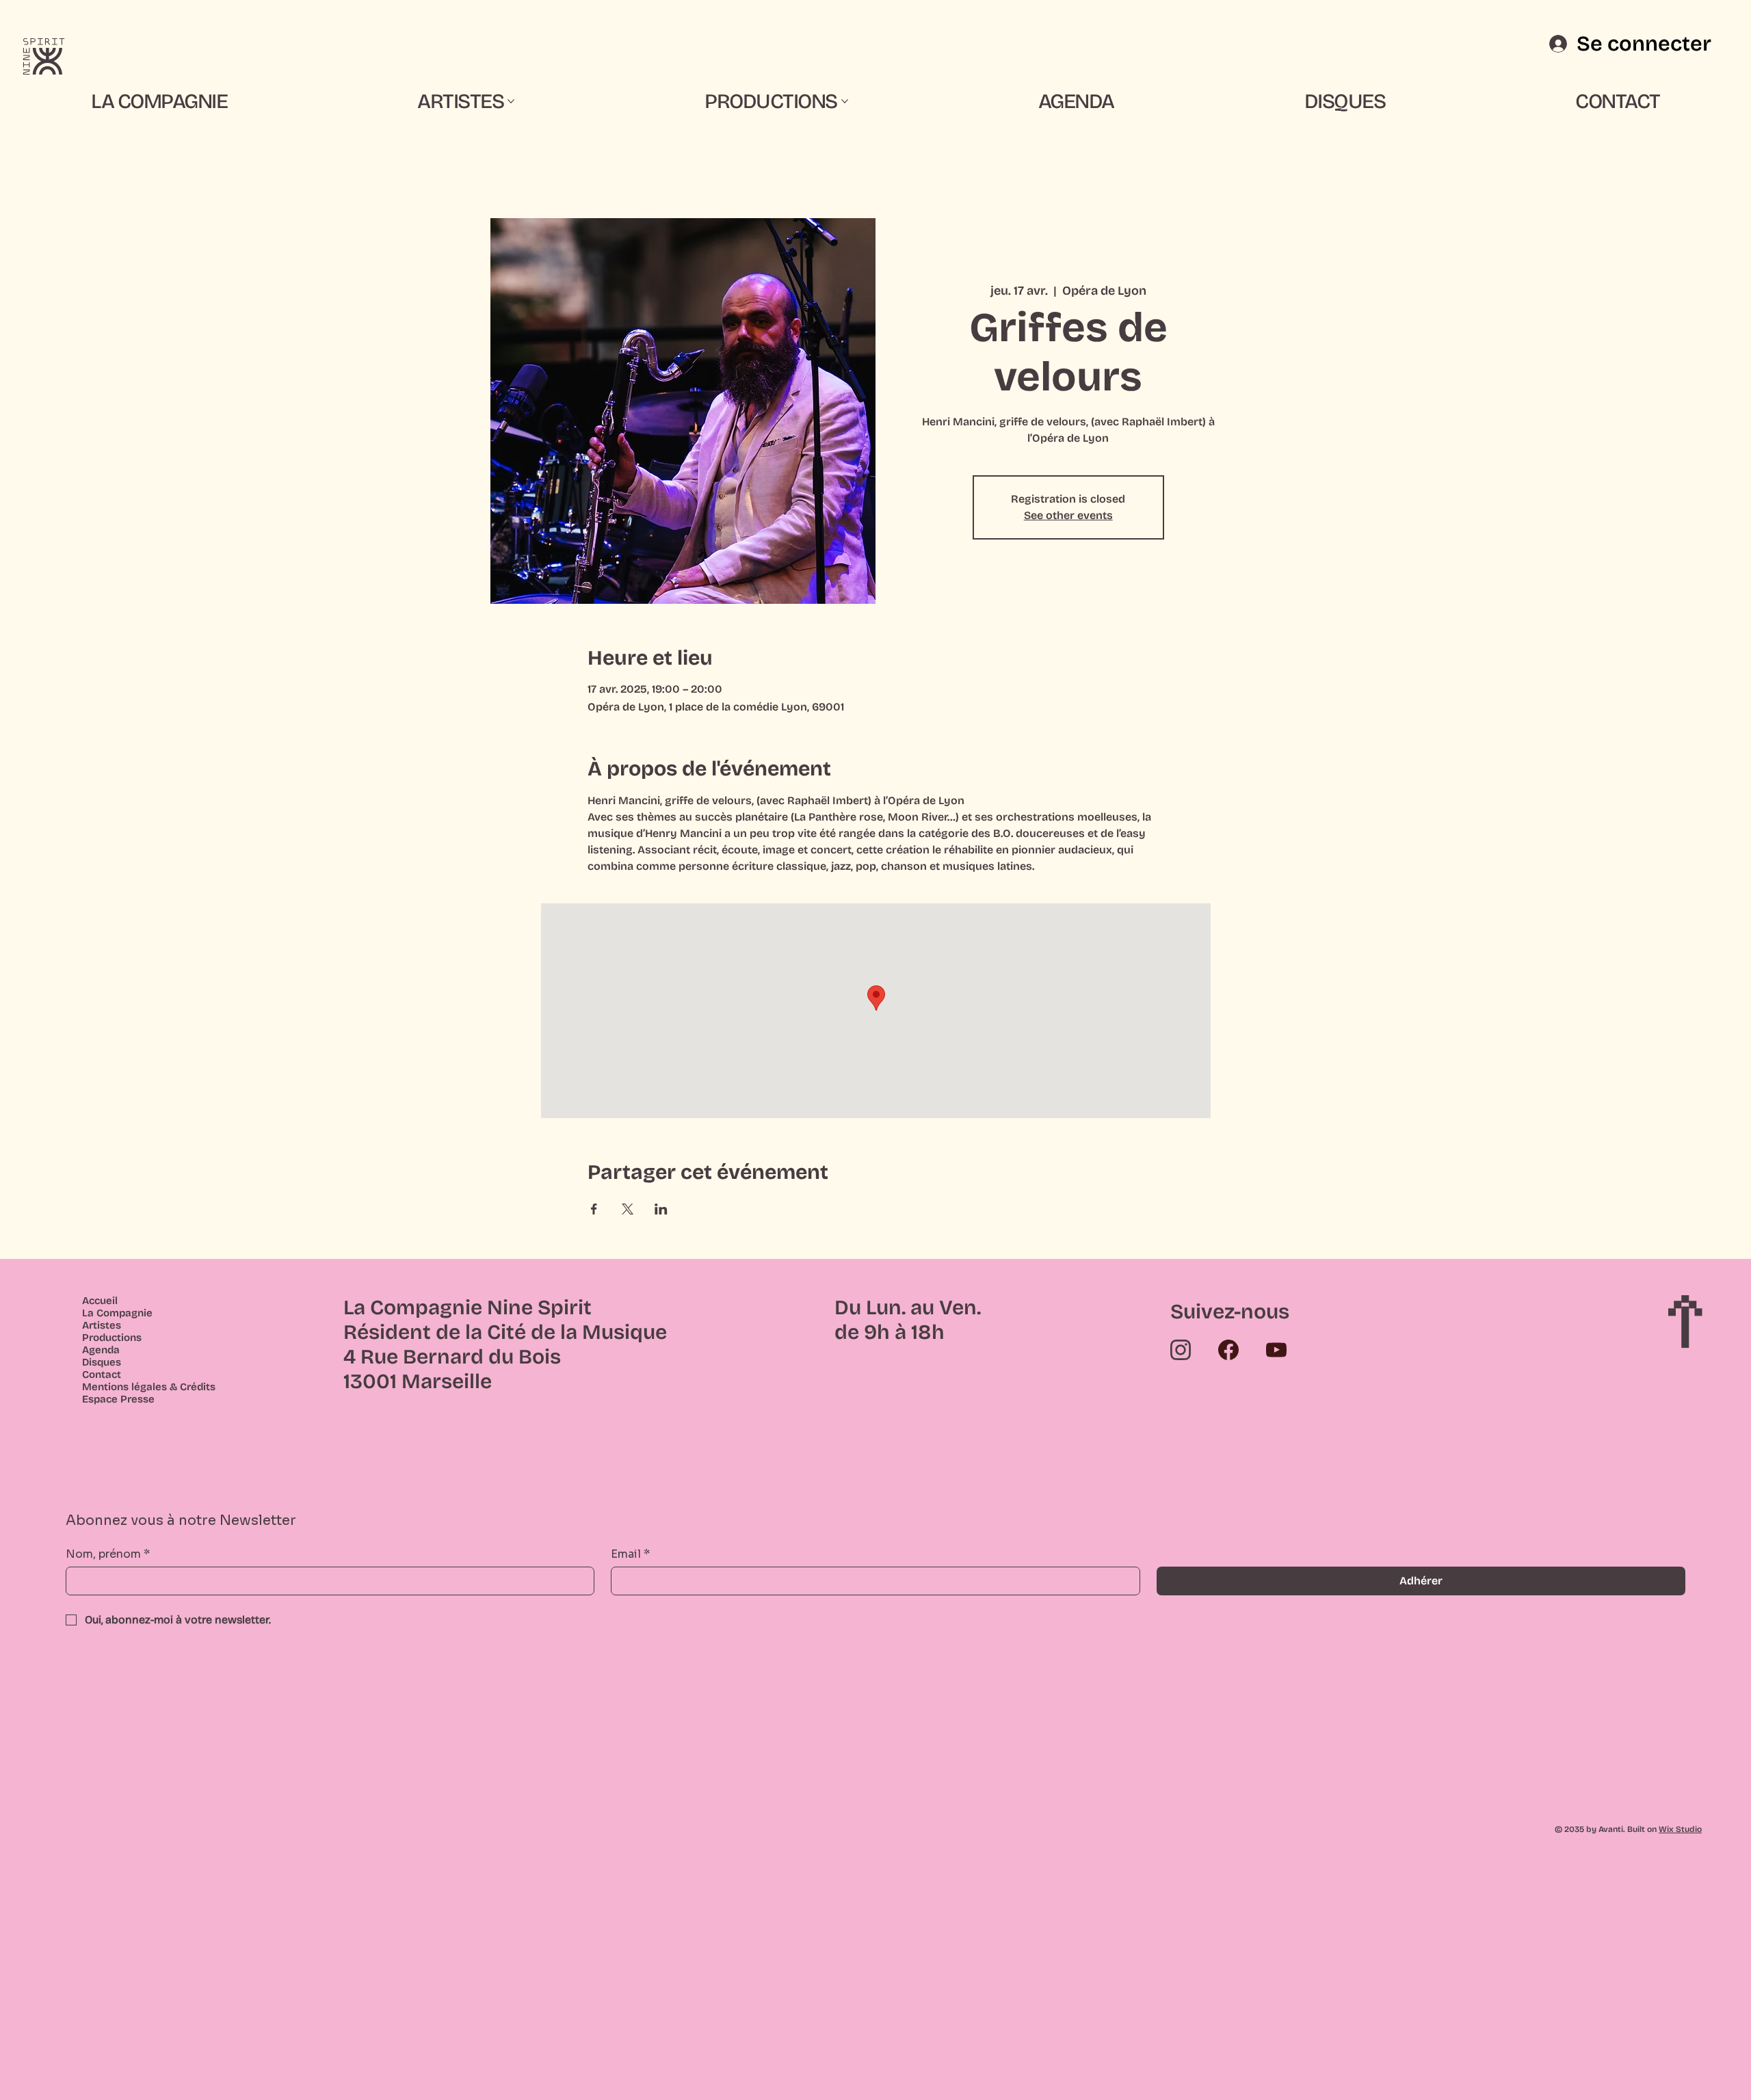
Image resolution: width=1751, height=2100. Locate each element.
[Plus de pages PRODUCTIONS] (845, 101)
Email (630, 1554)
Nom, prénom (108, 1554)
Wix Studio (1680, 1829)
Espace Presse (118, 1399)
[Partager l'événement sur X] (628, 1209)
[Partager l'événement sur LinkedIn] (661, 1209)
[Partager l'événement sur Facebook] (594, 1209)
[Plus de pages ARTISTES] (511, 101)
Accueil (100, 1301)
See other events (1068, 515)
